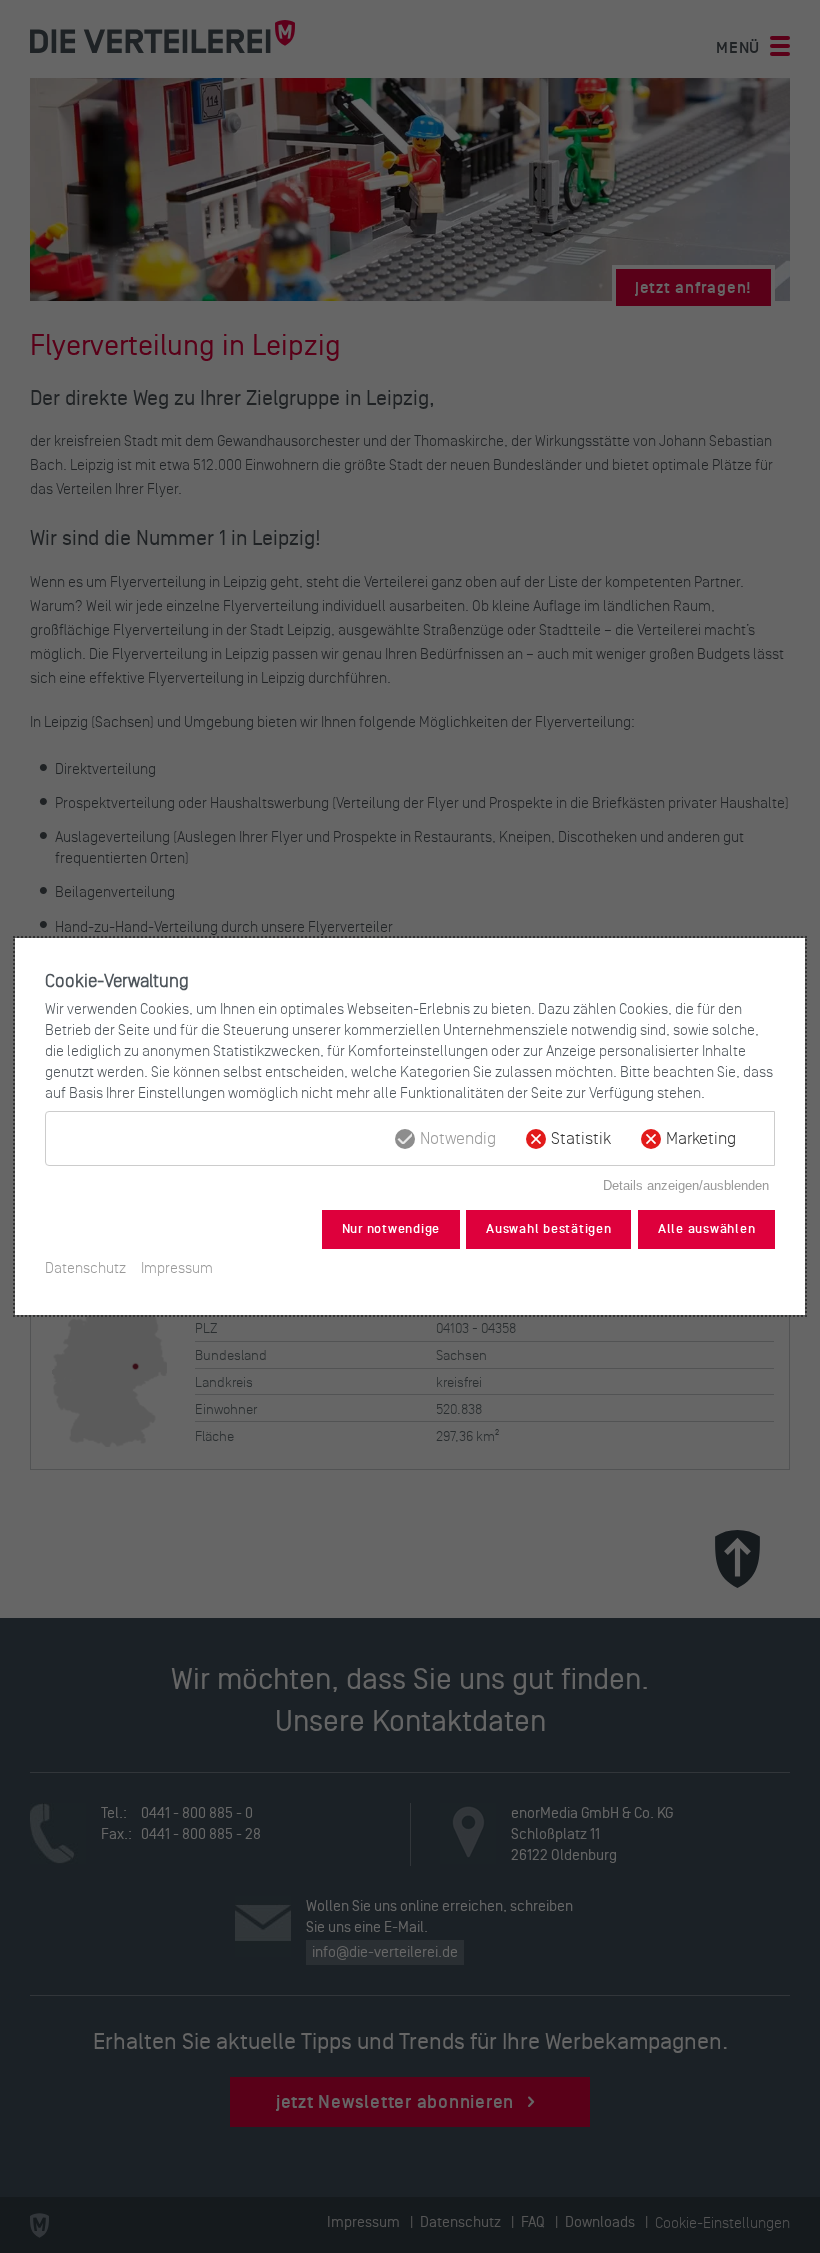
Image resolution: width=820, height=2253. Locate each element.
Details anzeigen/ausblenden (686, 1185)
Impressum (177, 1267)
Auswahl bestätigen (549, 1229)
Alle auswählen (707, 1229)
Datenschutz (85, 1267)
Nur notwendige (391, 1229)
